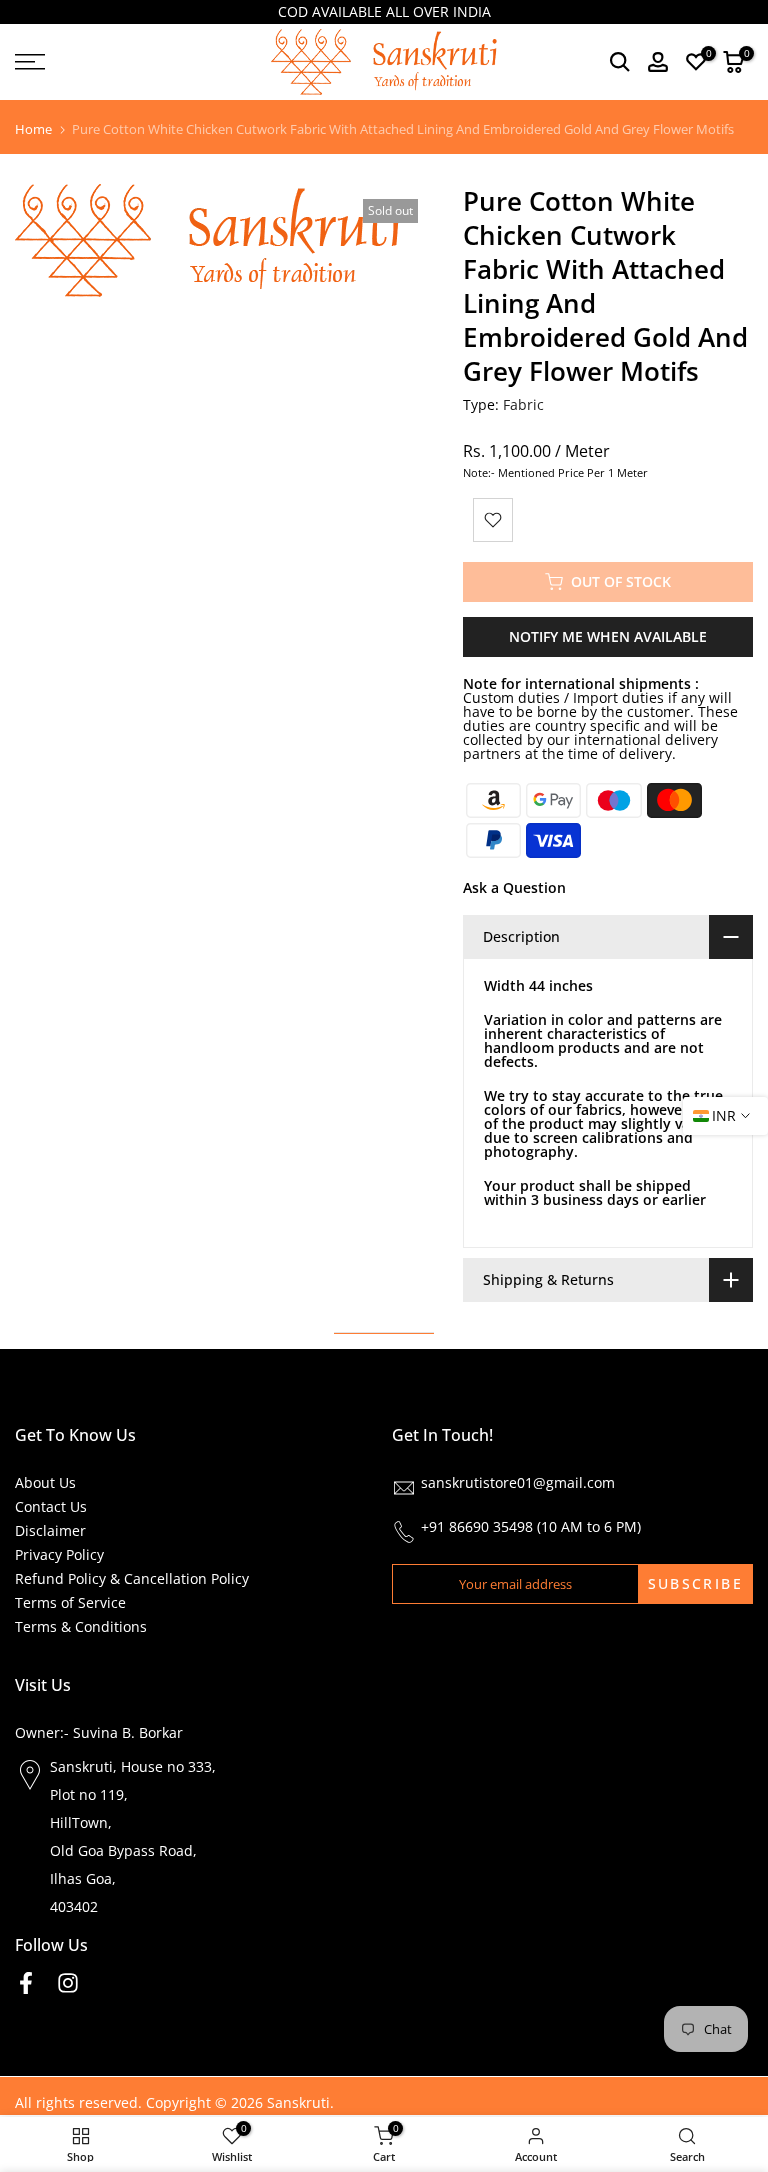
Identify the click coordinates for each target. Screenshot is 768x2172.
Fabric (523, 404)
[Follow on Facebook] (26, 1983)
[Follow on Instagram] (68, 1983)
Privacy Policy (59, 1554)
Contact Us (51, 1506)
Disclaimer (50, 1530)
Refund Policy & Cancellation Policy (132, 1578)
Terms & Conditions (81, 1626)
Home (33, 129)
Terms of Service (70, 1602)
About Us (45, 1482)
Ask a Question (514, 887)
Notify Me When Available (608, 636)
